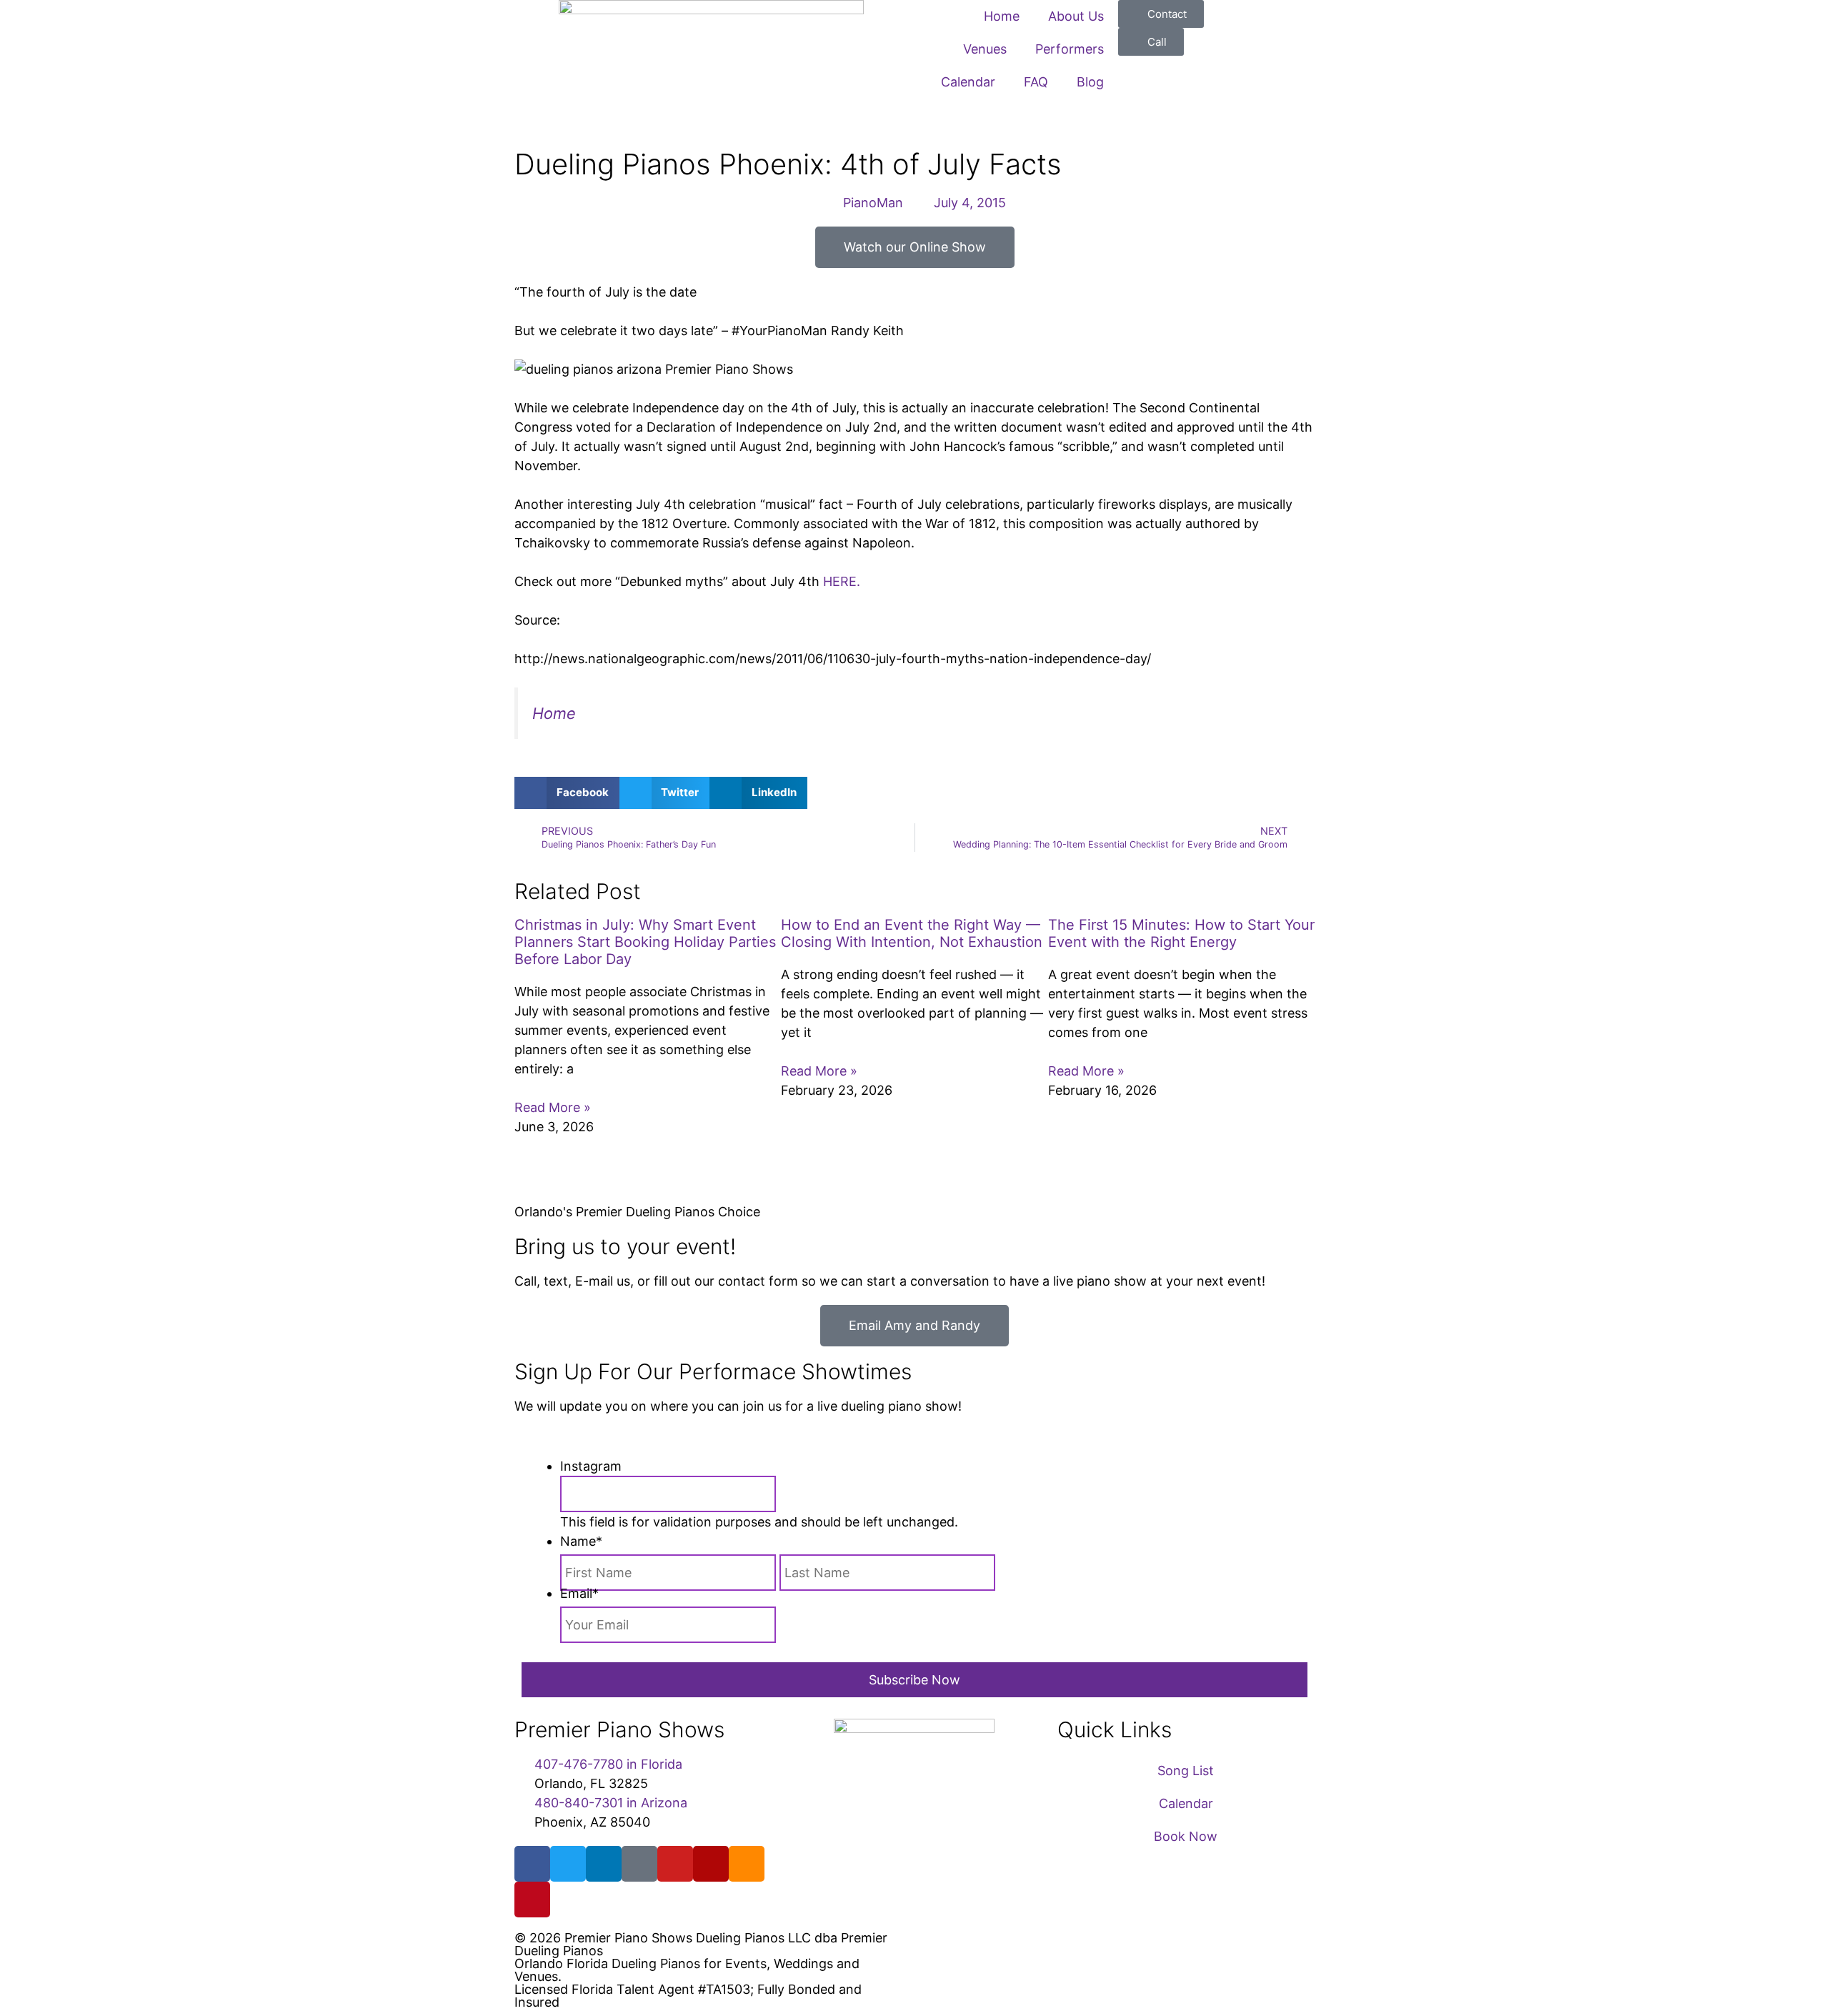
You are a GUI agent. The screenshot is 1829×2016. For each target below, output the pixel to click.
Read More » (553, 1107)
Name (581, 1541)
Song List (1186, 1771)
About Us (1076, 16)
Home (1002, 16)
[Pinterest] (532, 1900)
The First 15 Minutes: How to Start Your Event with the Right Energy (1181, 933)
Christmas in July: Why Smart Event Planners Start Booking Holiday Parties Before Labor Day (645, 942)
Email (579, 1593)
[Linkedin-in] (604, 1864)
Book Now (1186, 1836)
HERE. (842, 581)
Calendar (968, 82)
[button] (567, 793)
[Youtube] (675, 1864)
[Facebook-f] (532, 1864)
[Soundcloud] (747, 1864)
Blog (1090, 82)
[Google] (639, 1864)
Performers (1070, 49)
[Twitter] (568, 1864)
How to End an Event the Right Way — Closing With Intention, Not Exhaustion (912, 933)
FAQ (1036, 82)
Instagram (591, 1466)
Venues (985, 49)
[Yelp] (711, 1864)
